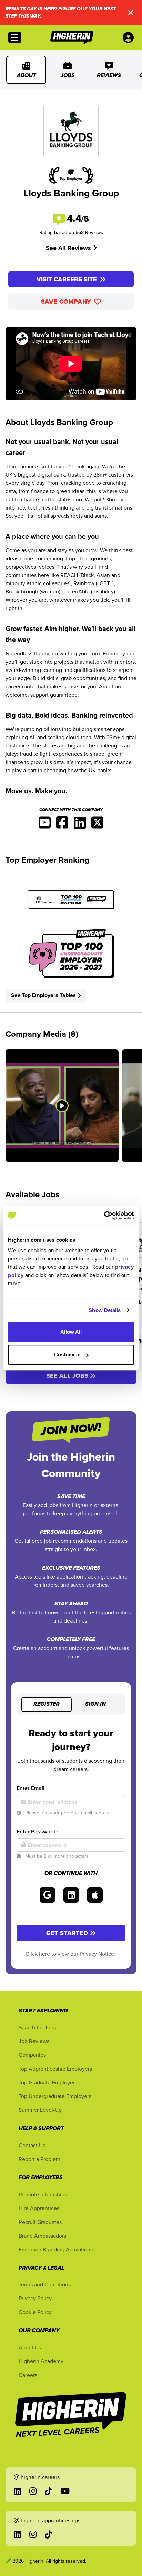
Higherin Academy (41, 2361)
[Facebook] (62, 825)
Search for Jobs (37, 2027)
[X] (97, 825)
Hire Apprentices (39, 2208)
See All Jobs (67, 1376)
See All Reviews (69, 248)
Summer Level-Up (40, 2110)
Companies (32, 2055)
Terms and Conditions (45, 2284)
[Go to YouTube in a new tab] (65, 2491)
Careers (28, 2375)
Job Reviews (34, 2041)
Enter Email (32, 1788)
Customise (67, 1355)
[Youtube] (45, 825)
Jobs (68, 76)
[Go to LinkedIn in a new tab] (17, 2491)
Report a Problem (39, 2159)
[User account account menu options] (130, 37)
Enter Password (37, 1831)
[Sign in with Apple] (95, 1895)
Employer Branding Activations (56, 2249)
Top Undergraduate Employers (55, 2096)
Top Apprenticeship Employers (55, 2069)
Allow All (71, 1332)
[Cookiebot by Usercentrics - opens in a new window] (104, 1215)
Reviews (109, 76)
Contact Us (32, 2145)
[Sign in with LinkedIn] (71, 1895)
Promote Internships (43, 2194)
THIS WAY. (30, 16)
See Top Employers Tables (43, 995)
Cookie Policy (35, 2312)
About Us (30, 2347)
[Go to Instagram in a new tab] (33, 2491)
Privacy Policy (35, 2298)
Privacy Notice (98, 1954)
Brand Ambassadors (42, 2236)
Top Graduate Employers (48, 2082)
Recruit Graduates (40, 2222)
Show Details (105, 1310)
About (26, 76)
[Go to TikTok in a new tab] (48, 2491)
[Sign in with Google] (47, 1895)
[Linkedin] (80, 825)
